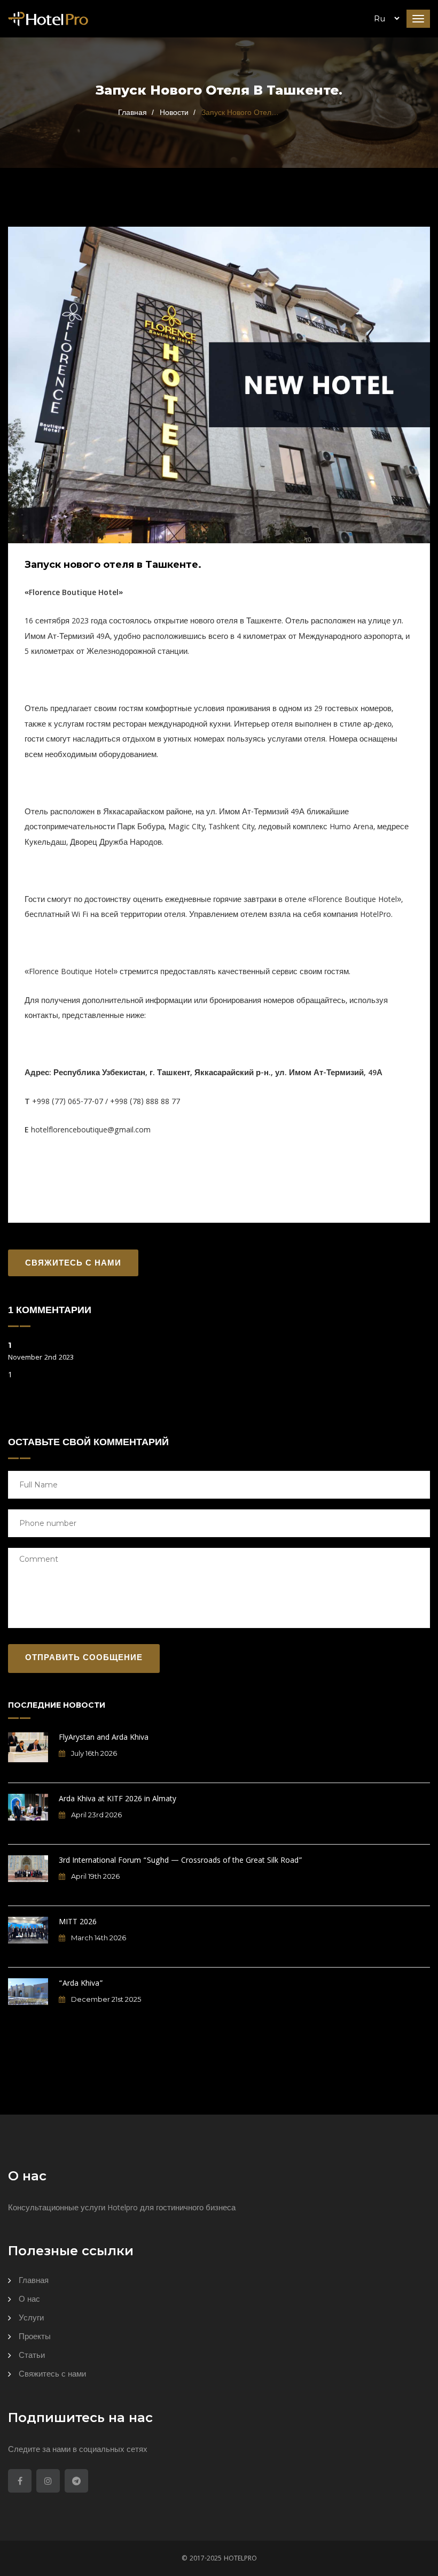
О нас (29, 2300)
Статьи (32, 2356)
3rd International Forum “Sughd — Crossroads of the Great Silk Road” (181, 1861)
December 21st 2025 (105, 1999)
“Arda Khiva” (81, 1984)
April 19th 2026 (95, 1876)
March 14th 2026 (98, 1938)
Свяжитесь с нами (73, 1264)
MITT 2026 (78, 1923)
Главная (132, 112)
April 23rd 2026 (96, 1815)
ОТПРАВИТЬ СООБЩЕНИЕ (84, 1659)
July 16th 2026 (93, 1753)
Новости (174, 112)
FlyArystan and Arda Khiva (104, 1738)
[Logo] (48, 20)
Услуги (31, 2319)
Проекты (35, 2338)
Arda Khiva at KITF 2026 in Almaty (118, 1800)
